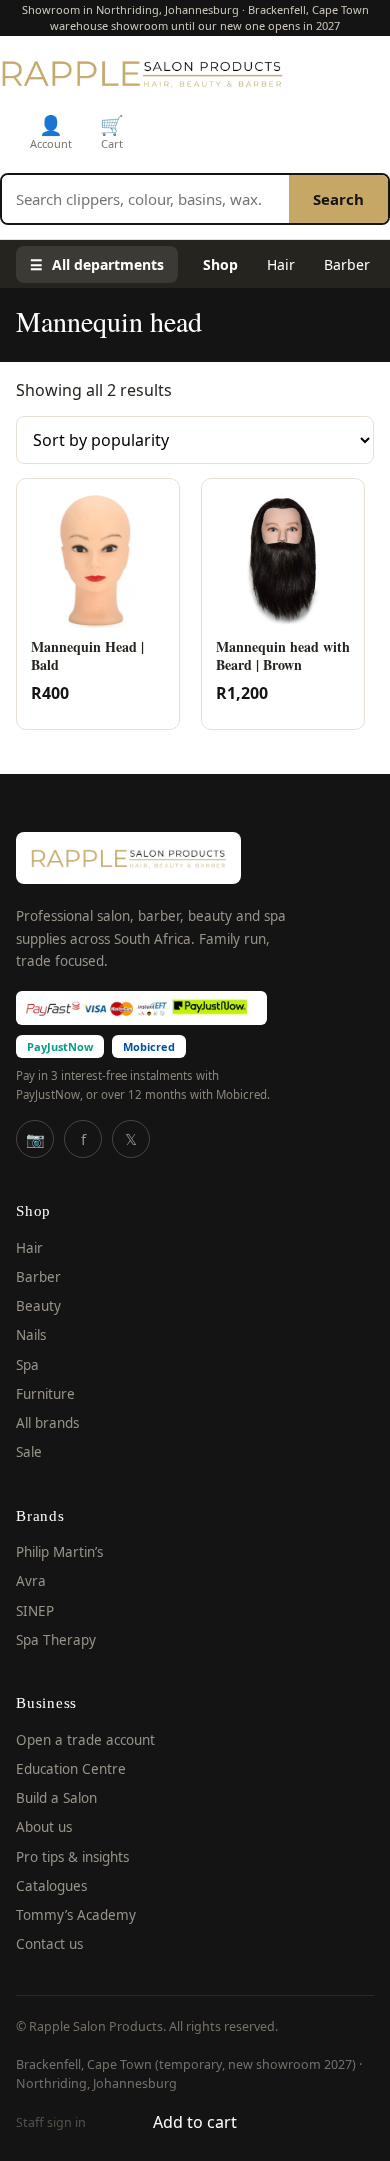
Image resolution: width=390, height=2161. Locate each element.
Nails (31, 1335)
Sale (29, 1452)
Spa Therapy (56, 1640)
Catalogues (51, 1886)
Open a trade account (85, 1740)
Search (338, 199)
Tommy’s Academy (76, 1915)
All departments (97, 264)
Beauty (38, 1306)
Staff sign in (51, 2122)
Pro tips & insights (72, 1857)
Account (51, 131)
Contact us (49, 1944)
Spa (27, 1365)
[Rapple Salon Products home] (142, 73)
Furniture (45, 1394)
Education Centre (71, 1769)
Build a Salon (56, 1798)
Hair (281, 264)
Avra (31, 1581)
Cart (112, 131)
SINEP (35, 1611)
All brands (47, 1423)
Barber (347, 264)
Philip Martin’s (59, 1552)
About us (44, 1827)
